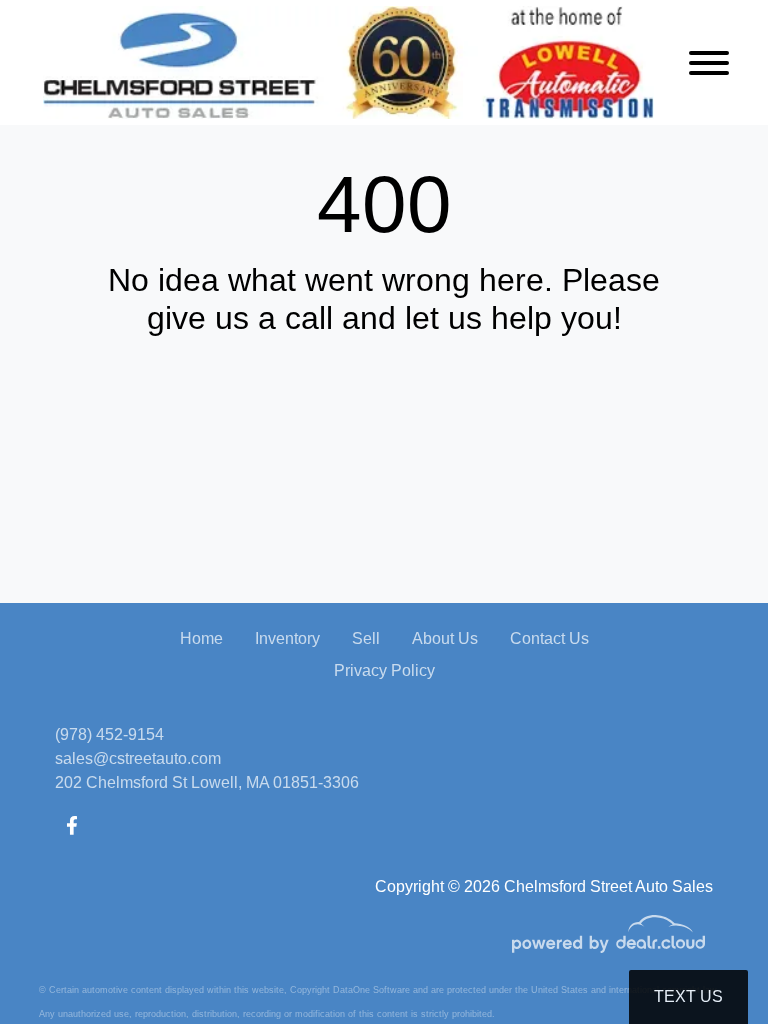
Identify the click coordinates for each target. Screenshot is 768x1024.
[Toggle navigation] (709, 62)
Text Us (688, 996)
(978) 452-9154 (109, 734)
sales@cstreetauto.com (138, 758)
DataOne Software (371, 990)
